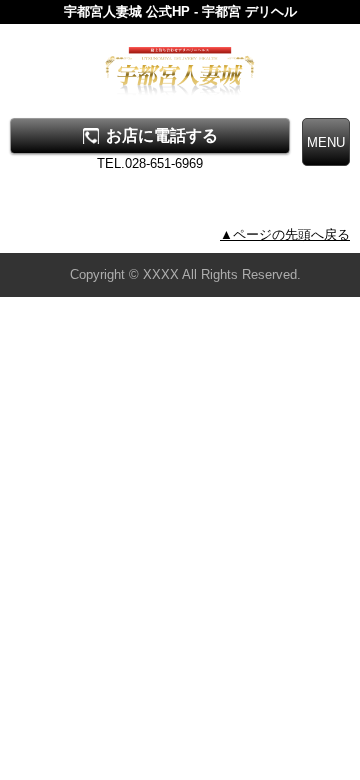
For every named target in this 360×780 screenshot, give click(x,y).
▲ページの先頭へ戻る (285, 234)
